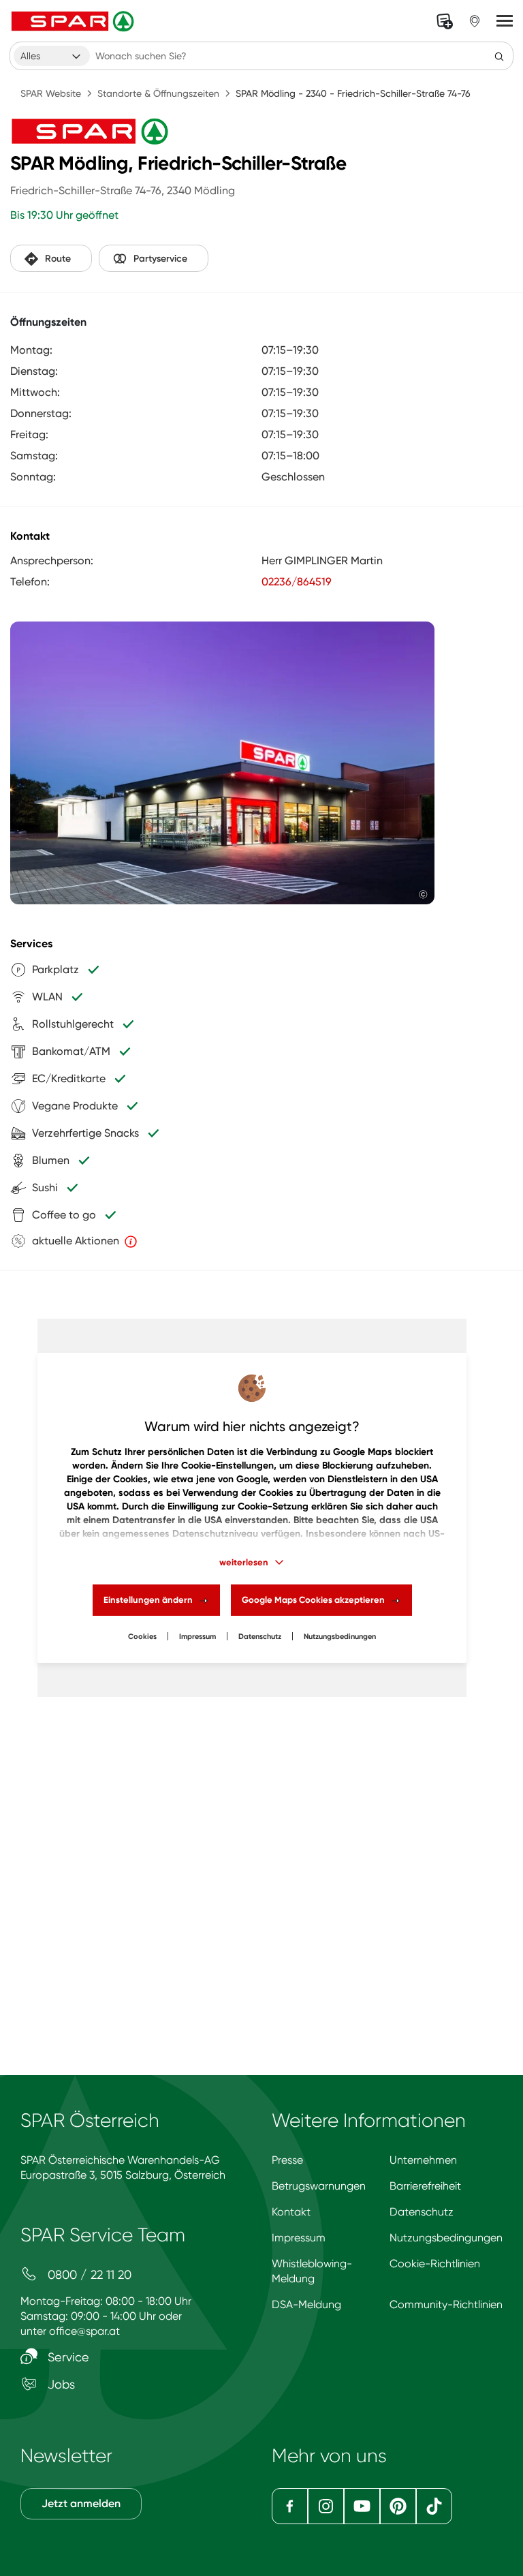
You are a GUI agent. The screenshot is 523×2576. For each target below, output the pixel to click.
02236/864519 (297, 582)
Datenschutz (260, 1637)
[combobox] (52, 56)
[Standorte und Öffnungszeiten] (475, 21)
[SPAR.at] (74, 21)
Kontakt (291, 2212)
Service (67, 2357)
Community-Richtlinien (446, 2304)
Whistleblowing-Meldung (312, 2271)
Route (58, 259)
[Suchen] (499, 56)
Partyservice (160, 259)
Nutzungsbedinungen (340, 1637)
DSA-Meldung (306, 2304)
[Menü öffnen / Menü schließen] (505, 21)
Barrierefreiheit (425, 2186)
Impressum (197, 1637)
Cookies (142, 1637)
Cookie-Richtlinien (435, 2264)
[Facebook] (290, 2506)
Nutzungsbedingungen (446, 2238)
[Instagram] (326, 2506)
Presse (287, 2160)
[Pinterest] (398, 2506)
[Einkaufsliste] (445, 21)
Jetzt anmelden (81, 2503)
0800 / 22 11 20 (88, 2274)
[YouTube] (362, 2506)
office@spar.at (84, 2331)
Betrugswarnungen (319, 2186)
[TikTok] (434, 2506)
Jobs (60, 2384)
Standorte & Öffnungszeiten (158, 93)
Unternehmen (423, 2160)
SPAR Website (51, 93)
